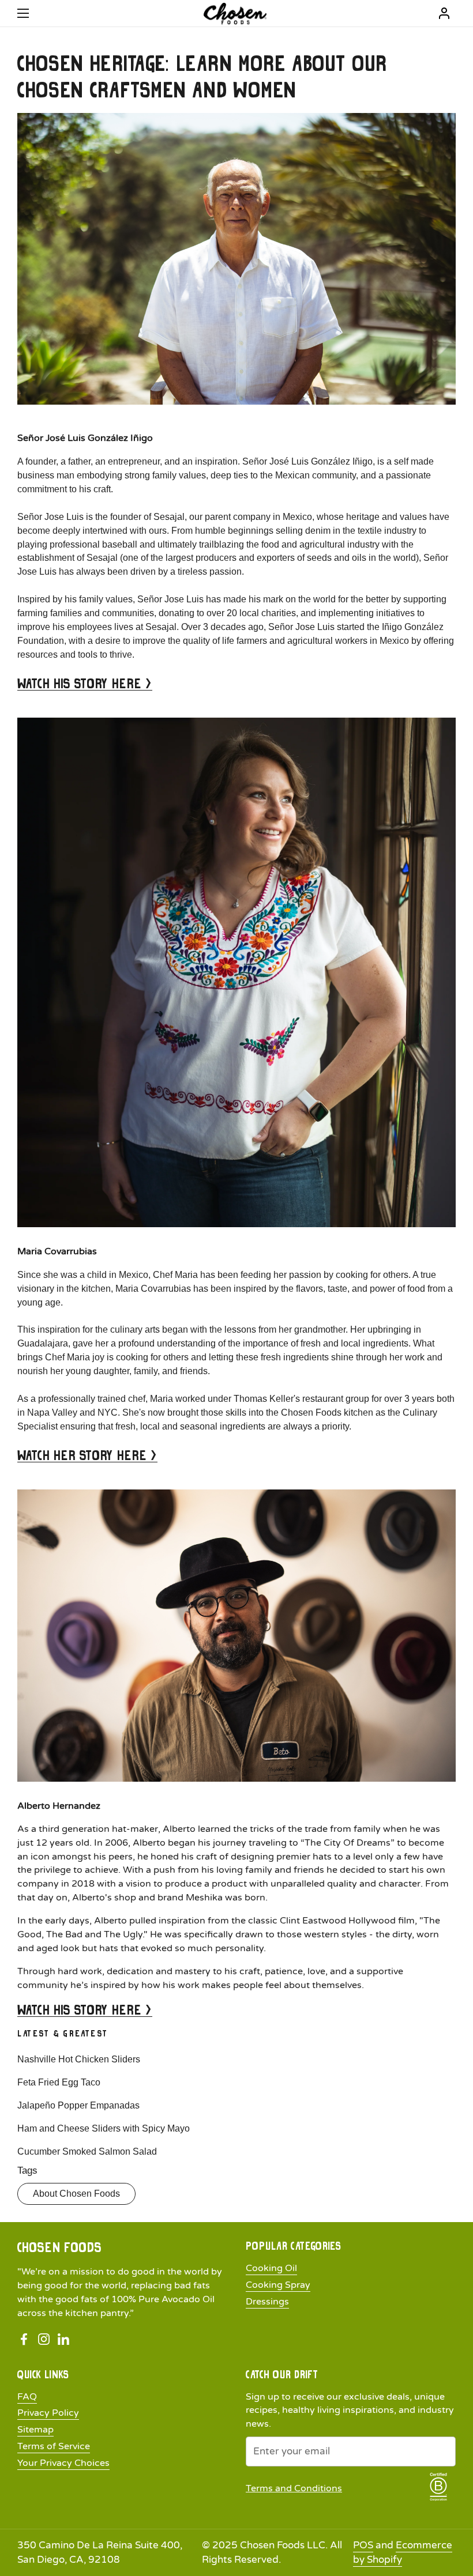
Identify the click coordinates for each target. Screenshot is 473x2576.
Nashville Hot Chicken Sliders (79, 2059)
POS (363, 2545)
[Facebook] (24, 2340)
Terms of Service (54, 2446)
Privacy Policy (48, 2413)
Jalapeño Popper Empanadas (78, 2105)
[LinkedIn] (63, 2340)
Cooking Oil (271, 2268)
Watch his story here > (85, 683)
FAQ (27, 2397)
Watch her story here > (87, 1455)
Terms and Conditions (294, 2488)
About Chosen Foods (76, 2194)
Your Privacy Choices (63, 2463)
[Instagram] (44, 2340)
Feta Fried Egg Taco (59, 2082)
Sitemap (35, 2430)
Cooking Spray (278, 2285)
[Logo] (235, 14)
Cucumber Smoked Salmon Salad (87, 2151)
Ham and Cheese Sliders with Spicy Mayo (104, 2128)
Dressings (267, 2302)
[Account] (444, 13)
